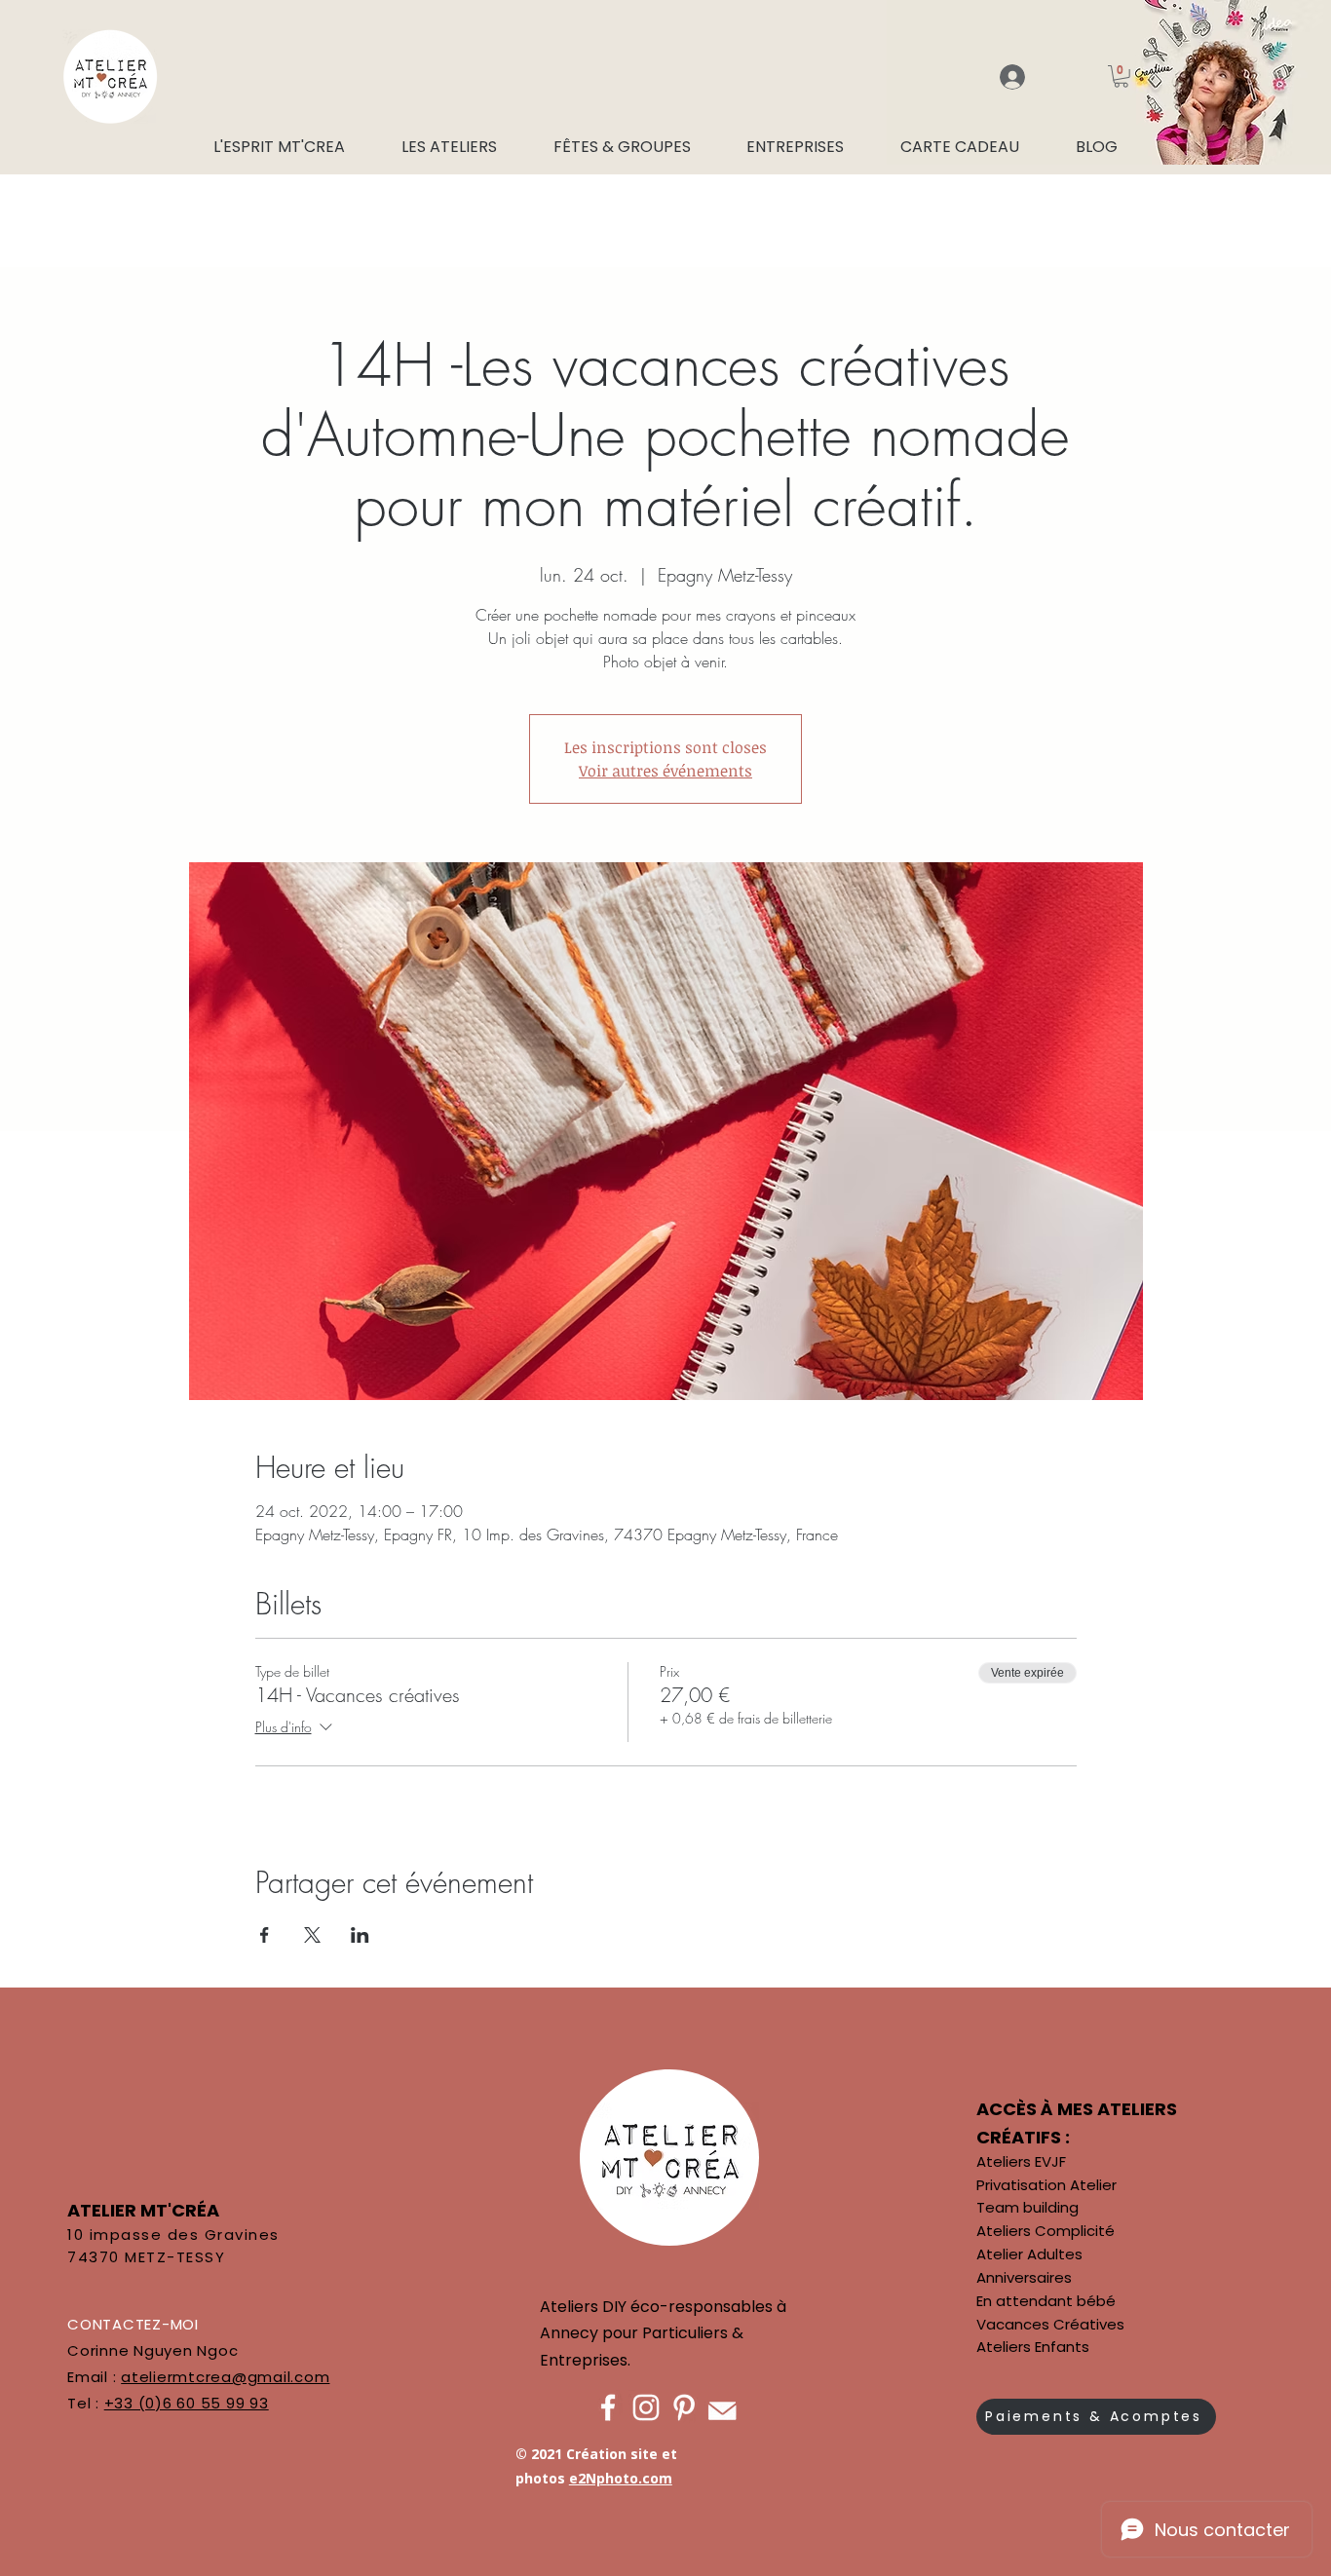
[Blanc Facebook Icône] (608, 2407)
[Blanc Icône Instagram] (646, 2407)
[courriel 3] (722, 2407)
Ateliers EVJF (1021, 2161)
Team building (1027, 2207)
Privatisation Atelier (1046, 2185)
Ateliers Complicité (1046, 2231)
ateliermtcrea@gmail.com (225, 2377)
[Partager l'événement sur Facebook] (265, 1935)
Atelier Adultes (1029, 2254)
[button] (1121, 76)
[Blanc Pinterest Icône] (684, 2407)
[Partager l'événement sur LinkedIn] (360, 1935)
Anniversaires (1024, 2277)
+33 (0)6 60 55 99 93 (187, 2403)
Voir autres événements (665, 771)
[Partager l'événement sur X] (312, 1935)
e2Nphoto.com (621, 2478)
